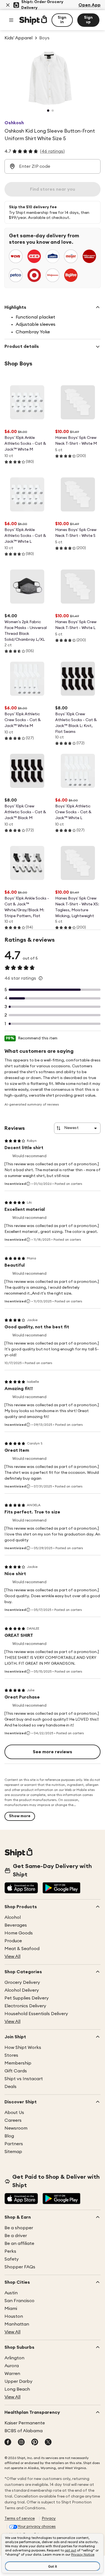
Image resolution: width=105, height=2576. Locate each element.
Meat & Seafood (22, 1949)
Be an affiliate (19, 2243)
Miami (11, 2309)
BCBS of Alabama (24, 2431)
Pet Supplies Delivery (27, 1998)
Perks (10, 2251)
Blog (9, 2136)
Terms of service (20, 2518)
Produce (13, 1941)
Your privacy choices (37, 2527)
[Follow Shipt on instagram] (21, 2443)
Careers (13, 2120)
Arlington (14, 2358)
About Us (14, 2113)
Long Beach (17, 2389)
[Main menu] (11, 20)
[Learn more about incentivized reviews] (28, 1184)
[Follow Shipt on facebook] (8, 2443)
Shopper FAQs (20, 2267)
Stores (11, 2055)
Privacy (49, 2518)
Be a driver (16, 2236)
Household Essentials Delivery (36, 2014)
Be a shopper (19, 2228)
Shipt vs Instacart (24, 2079)
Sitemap (13, 2152)
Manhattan (17, 2324)
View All (12, 1956)
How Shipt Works (23, 2048)
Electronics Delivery (25, 2006)
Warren (12, 2374)
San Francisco (19, 2301)
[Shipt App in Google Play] (61, 1888)
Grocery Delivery (22, 1982)
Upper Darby (18, 2381)
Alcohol (13, 1917)
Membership (18, 2063)
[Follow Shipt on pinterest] (35, 2443)
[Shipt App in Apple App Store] (21, 1888)
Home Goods (19, 1933)
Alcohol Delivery (22, 1990)
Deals (11, 2087)
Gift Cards (16, 2071)
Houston (14, 2316)
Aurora (12, 2366)
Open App (89, 5)
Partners (14, 2144)
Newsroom (16, 2128)
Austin (11, 2293)
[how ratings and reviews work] (41, 978)
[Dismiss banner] (8, 5)
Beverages (16, 1925)
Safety (12, 2259)
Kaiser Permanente (25, 2423)
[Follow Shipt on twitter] (48, 2443)
